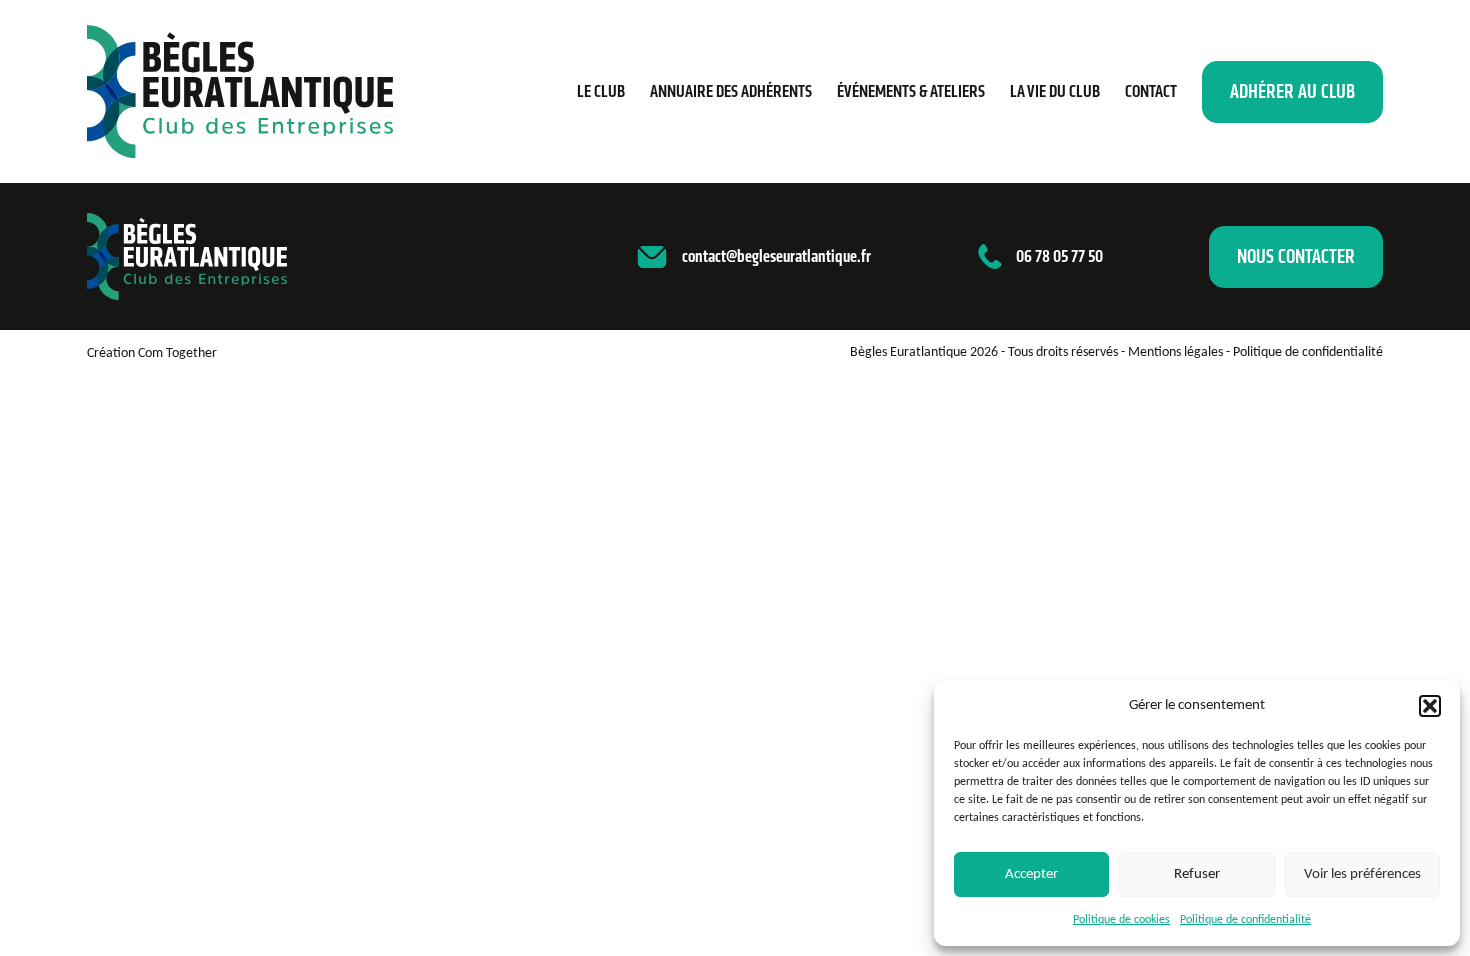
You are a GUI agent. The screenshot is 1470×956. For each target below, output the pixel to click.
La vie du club (1055, 91)
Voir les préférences (1362, 874)
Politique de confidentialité (1245, 920)
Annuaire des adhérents (731, 91)
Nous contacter (1296, 256)
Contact (1151, 91)
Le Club (601, 91)
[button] (1430, 706)
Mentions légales (1175, 352)
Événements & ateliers (911, 91)
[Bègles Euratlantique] (240, 91)
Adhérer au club (1292, 91)
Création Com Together (152, 353)
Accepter (1031, 874)
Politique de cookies (1121, 920)
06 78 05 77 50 (1059, 256)
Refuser (1197, 874)
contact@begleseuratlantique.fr (776, 256)
